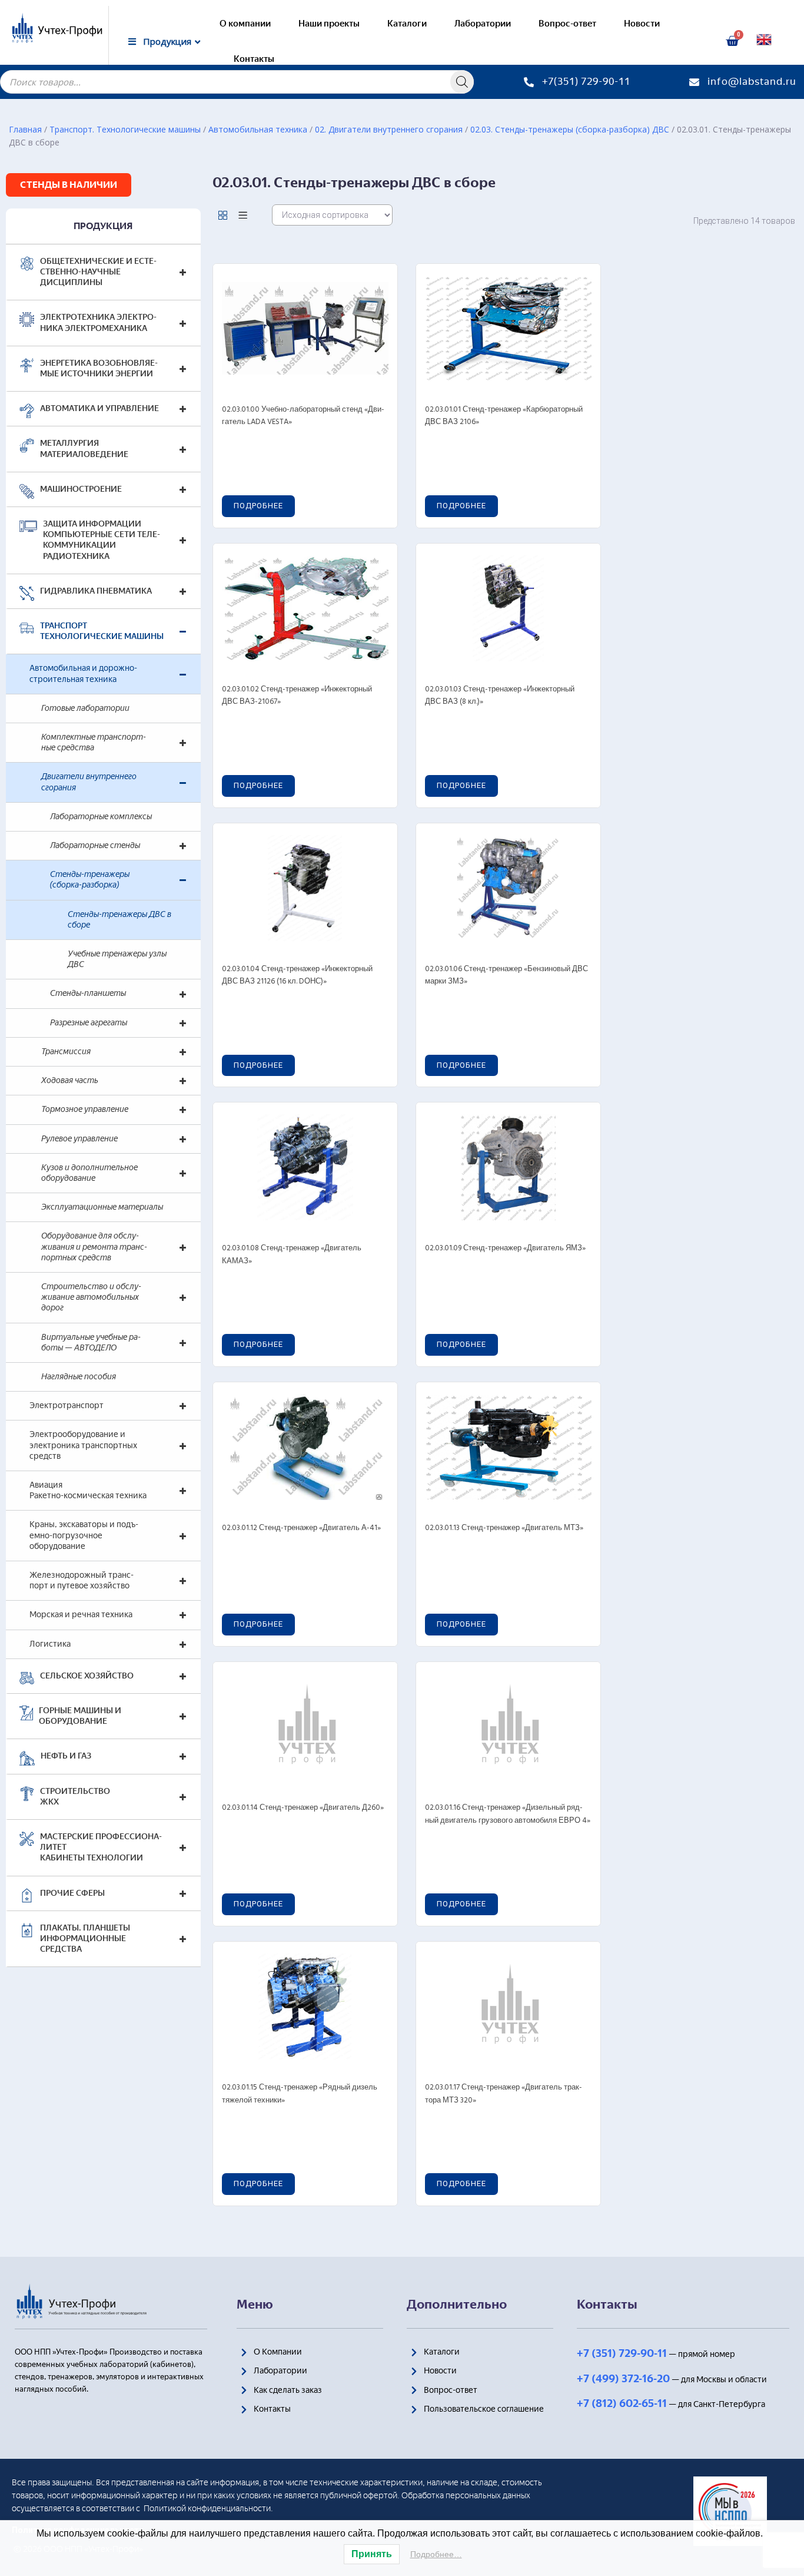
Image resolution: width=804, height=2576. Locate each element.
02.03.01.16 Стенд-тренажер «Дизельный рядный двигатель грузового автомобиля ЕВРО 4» (508, 1814)
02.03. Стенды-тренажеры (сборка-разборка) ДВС (570, 129)
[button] (69, 185)
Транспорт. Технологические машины (125, 129)
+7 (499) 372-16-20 (623, 2379)
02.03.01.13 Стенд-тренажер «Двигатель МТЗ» (504, 1528)
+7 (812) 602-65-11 (622, 2403)
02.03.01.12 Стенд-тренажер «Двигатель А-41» (301, 1528)
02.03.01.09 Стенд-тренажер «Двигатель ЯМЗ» (505, 1248)
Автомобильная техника (258, 129)
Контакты (254, 59)
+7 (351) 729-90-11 (622, 2353)
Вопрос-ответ (567, 24)
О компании (245, 24)
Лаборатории (483, 24)
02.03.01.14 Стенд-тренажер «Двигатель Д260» (303, 1808)
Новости (642, 24)
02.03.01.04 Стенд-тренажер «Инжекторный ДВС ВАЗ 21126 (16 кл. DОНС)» (297, 976)
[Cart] (732, 41)
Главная (25, 129)
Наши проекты (329, 24)
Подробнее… (436, 2554)
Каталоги (407, 24)
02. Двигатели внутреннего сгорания (389, 129)
